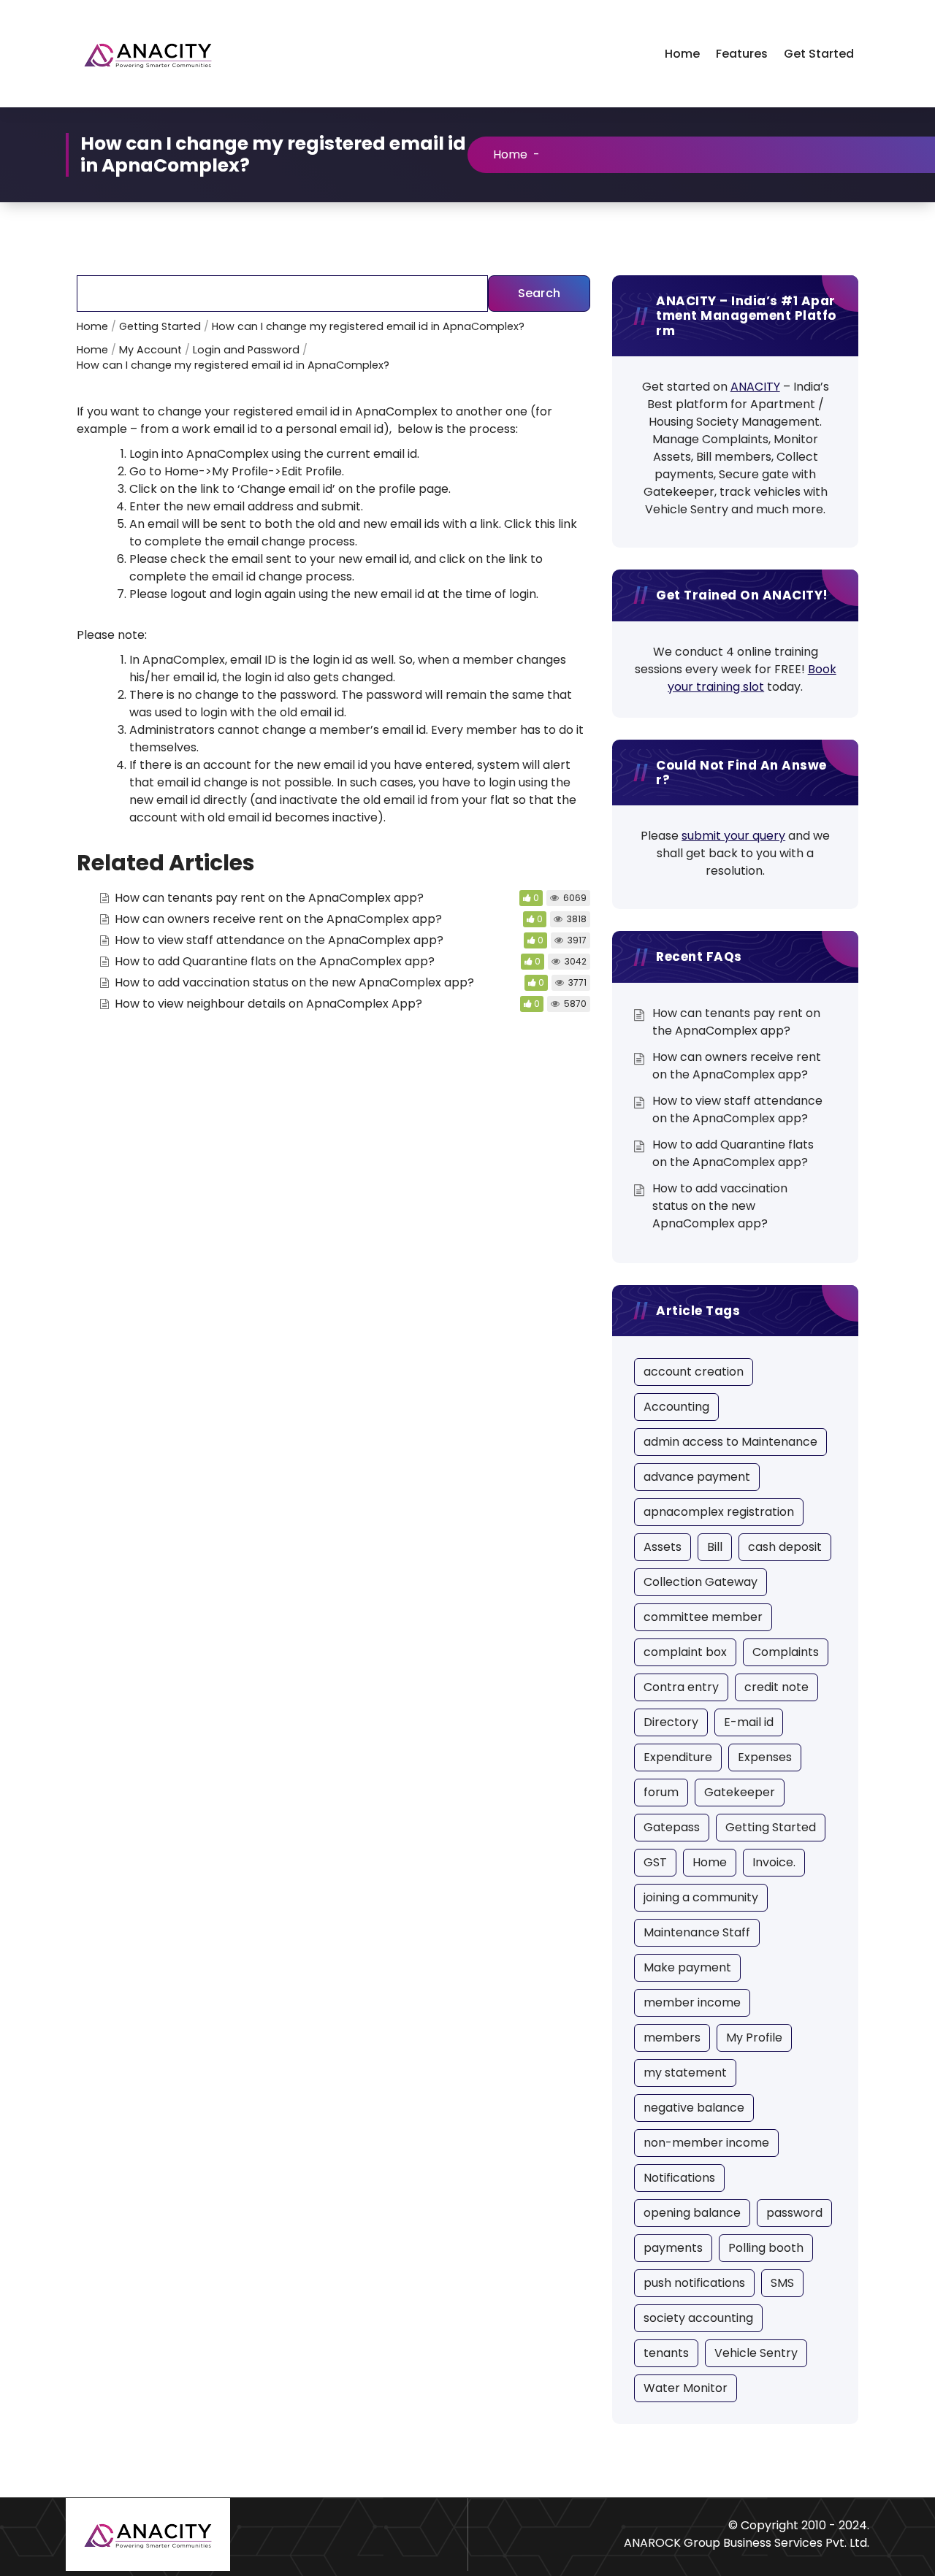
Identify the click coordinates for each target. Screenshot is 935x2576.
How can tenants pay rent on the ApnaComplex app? (269, 898)
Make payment (687, 1967)
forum (661, 1792)
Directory (671, 1722)
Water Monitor (686, 2388)
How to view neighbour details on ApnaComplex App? (268, 1004)
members (672, 2038)
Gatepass (672, 1827)
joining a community (701, 1897)
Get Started (819, 54)
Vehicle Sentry (756, 2353)
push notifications (694, 2283)
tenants (666, 2353)
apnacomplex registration (719, 1512)
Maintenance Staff (697, 1932)
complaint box (685, 1652)
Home (682, 54)
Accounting (676, 1407)
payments (673, 2248)
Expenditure (678, 1757)
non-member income (706, 2143)
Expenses (765, 1757)
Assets (663, 1547)
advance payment (697, 1477)
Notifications (679, 2178)
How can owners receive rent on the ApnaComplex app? (278, 919)
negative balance (694, 2108)
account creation (694, 1372)
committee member (703, 1617)
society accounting (698, 2318)
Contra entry (681, 1687)
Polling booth (766, 2248)
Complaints (786, 1652)
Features (742, 54)
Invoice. (774, 1862)
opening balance (692, 2213)
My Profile (754, 2038)
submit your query (733, 836)
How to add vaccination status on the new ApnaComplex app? (294, 982)
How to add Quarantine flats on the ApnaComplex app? (275, 961)
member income (692, 2002)
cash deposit (785, 1547)
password (794, 2213)
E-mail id (749, 1722)
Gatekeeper (740, 1792)
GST (655, 1862)
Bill (715, 1547)
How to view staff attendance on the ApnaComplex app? (279, 940)
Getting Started (771, 1827)
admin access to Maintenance (730, 1442)
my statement (685, 2073)
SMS (782, 2283)
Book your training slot (752, 678)
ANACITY (755, 387)
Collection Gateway (701, 1582)
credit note (776, 1687)
